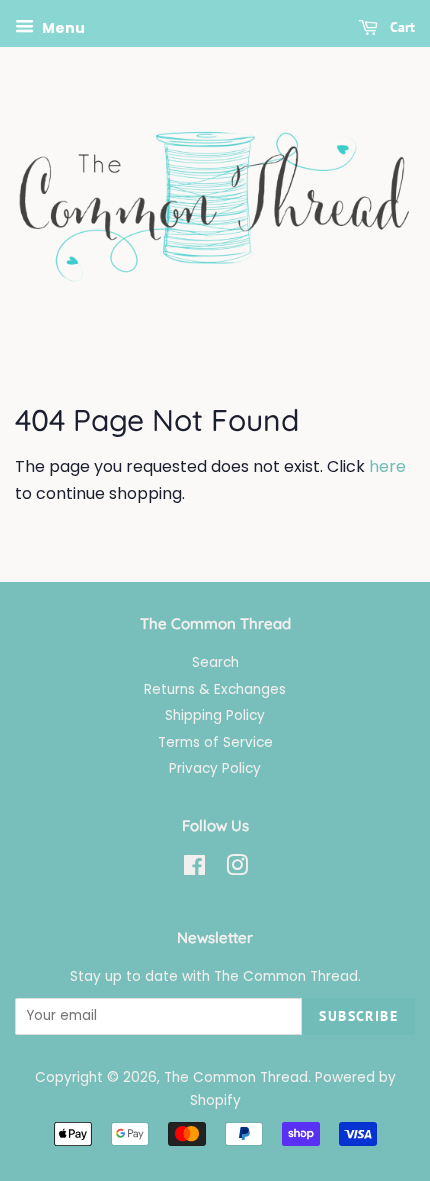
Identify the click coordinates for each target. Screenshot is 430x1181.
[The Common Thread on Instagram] (237, 869)
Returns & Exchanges (215, 689)
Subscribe (358, 1016)
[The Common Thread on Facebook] (194, 869)
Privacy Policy (215, 768)
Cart (400, 27)
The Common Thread (236, 1077)
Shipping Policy (215, 715)
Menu (62, 28)
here (387, 466)
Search (215, 662)
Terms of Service (215, 742)
